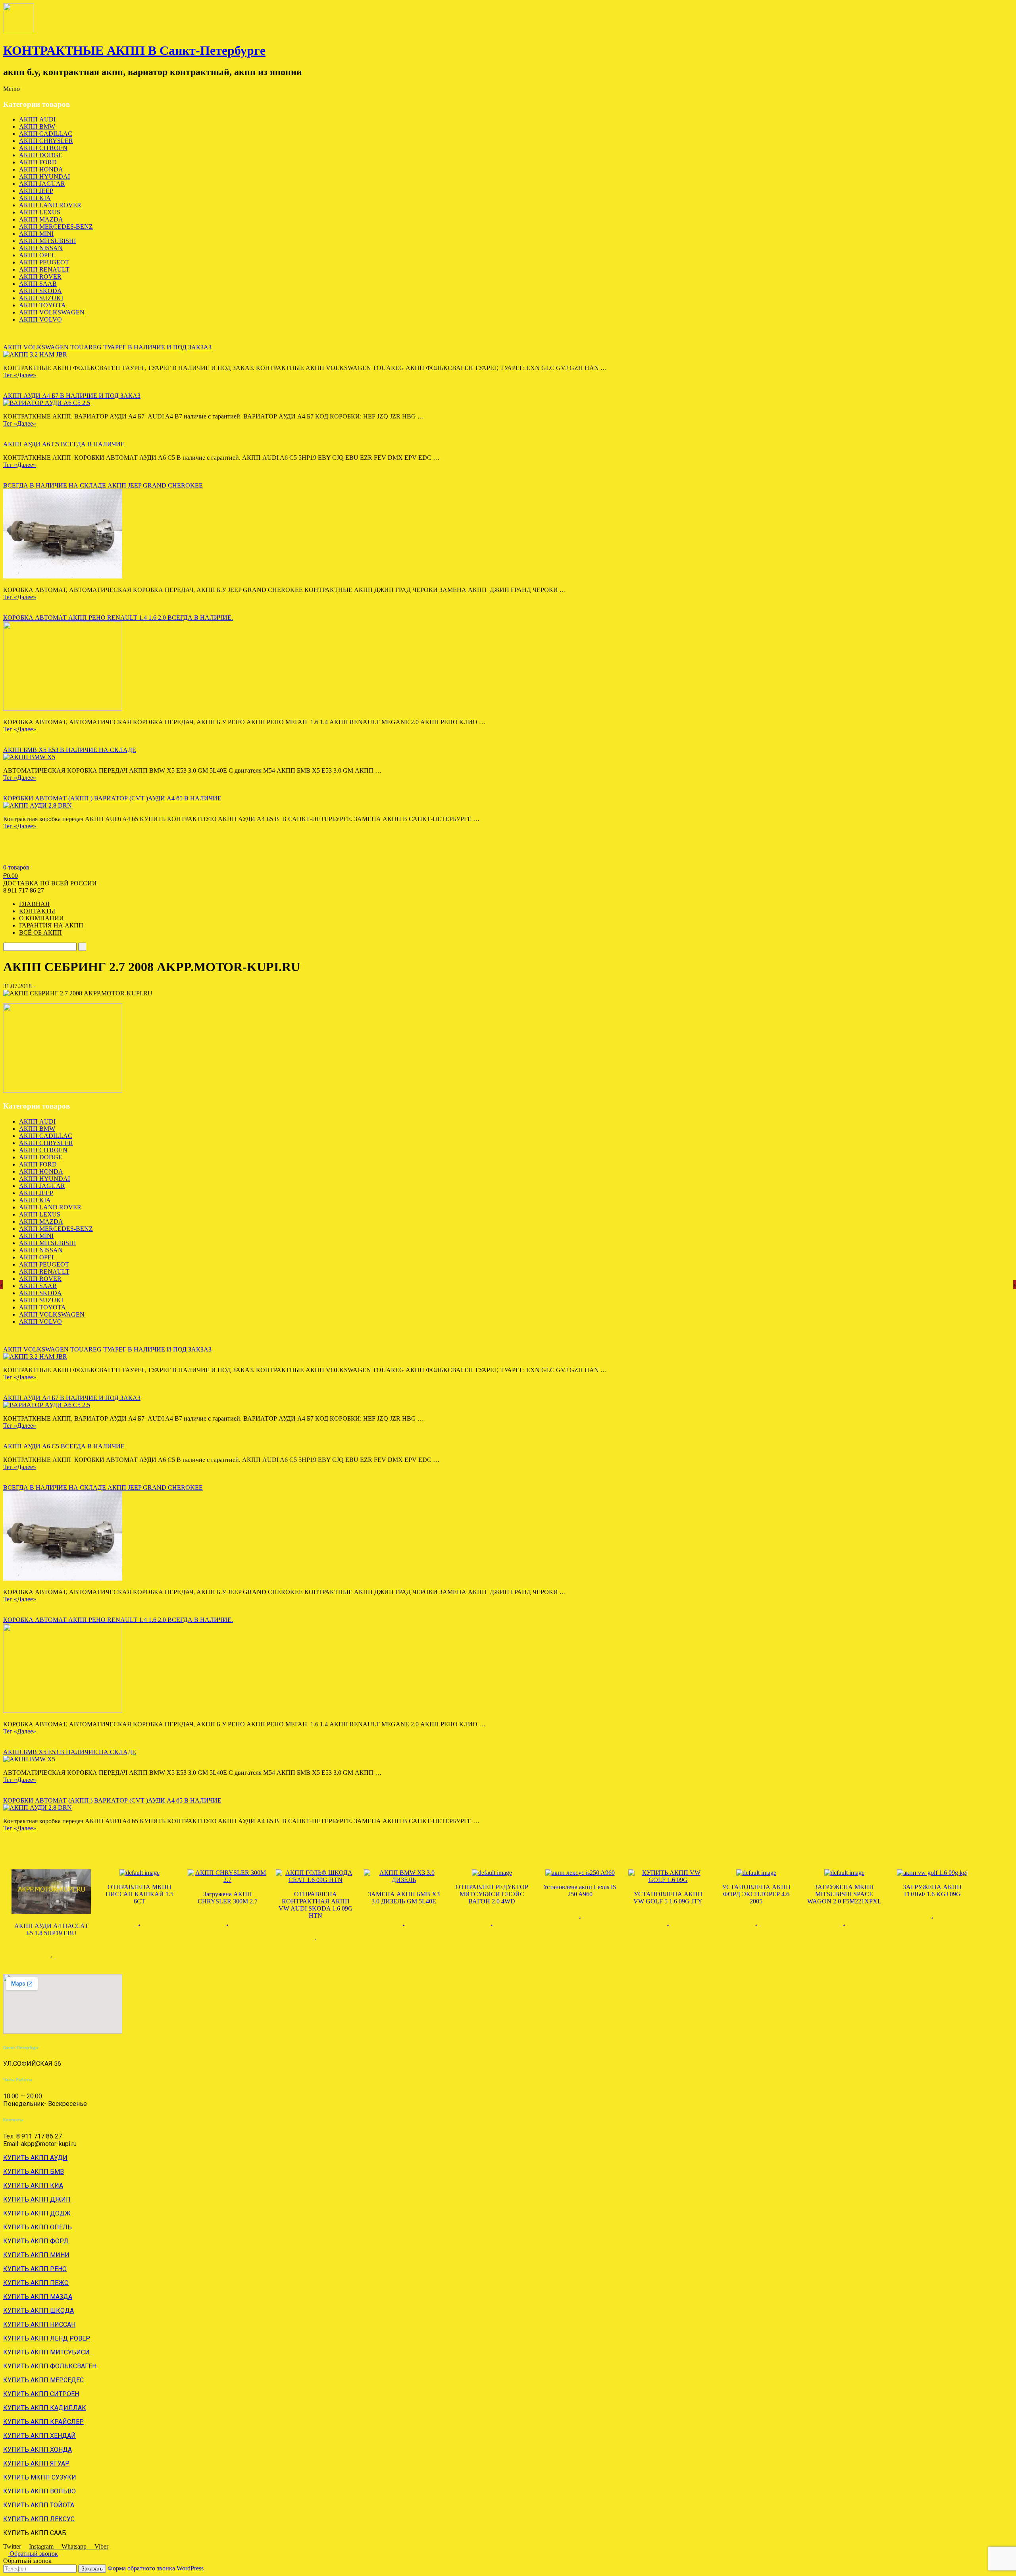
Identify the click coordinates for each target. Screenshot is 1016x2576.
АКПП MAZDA (41, 219)
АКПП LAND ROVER (50, 205)
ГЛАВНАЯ (34, 904)
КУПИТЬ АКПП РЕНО (35, 2269)
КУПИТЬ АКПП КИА (33, 2186)
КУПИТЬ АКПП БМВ (34, 2172)
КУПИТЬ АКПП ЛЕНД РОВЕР (47, 2338)
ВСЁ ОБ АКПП (40, 932)
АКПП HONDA (41, 169)
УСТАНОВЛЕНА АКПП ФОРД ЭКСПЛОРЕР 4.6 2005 (756, 1894)
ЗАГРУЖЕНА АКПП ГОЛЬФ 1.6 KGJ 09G (932, 1891)
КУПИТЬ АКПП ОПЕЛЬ (38, 2227)
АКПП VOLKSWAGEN (52, 312)
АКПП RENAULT (44, 269)
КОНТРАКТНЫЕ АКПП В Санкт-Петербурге (134, 50)
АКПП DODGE (41, 155)
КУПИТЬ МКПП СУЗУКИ (40, 2477)
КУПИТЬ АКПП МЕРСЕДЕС (43, 2380)
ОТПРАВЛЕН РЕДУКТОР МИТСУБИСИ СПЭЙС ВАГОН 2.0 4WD (492, 1894)
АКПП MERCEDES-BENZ (56, 227)
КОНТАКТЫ (37, 911)
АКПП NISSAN (41, 248)
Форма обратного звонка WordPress (156, 2568)
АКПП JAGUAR (42, 184)
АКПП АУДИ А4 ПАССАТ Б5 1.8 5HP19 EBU (51, 1929)
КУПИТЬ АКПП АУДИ (35, 2158)
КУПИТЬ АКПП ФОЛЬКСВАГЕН (50, 2366)
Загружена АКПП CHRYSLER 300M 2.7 (228, 1898)
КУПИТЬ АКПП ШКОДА (38, 2311)
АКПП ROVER (40, 277)
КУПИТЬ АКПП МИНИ (36, 2255)
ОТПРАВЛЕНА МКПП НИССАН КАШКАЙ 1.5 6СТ (140, 1894)
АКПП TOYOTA (42, 305)
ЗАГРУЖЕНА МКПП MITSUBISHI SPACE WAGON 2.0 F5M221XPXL (844, 1894)
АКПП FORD (38, 162)
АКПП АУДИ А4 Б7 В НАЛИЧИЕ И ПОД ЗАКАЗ (72, 396)
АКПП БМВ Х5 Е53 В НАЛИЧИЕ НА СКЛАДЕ (70, 750)
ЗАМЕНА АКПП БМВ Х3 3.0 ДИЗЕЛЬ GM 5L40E (404, 1898)
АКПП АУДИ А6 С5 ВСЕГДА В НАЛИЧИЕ (64, 444)
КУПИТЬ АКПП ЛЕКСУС (39, 2519)
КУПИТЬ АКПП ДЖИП (37, 2199)
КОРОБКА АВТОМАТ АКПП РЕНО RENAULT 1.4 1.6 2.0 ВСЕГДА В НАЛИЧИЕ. (118, 618)
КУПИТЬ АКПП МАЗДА (38, 2297)
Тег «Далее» (20, 375)
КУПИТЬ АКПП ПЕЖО (36, 2283)
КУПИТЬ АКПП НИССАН (39, 2324)
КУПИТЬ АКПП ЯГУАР (36, 2463)
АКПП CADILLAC (46, 134)
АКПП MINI (36, 234)
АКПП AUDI (37, 119)
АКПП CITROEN (43, 148)
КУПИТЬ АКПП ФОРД (36, 2241)
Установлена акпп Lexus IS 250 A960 (580, 1891)
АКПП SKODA (40, 291)
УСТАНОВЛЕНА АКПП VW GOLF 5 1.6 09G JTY (668, 1898)
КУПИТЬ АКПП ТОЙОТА (39, 2505)
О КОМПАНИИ (41, 918)
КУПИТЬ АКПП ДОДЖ (37, 2213)
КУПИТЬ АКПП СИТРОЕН (41, 2394)
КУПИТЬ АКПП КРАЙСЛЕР (43, 2422)
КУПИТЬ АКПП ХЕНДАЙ (39, 2436)
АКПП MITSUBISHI (47, 241)
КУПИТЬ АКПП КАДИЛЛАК (45, 2408)
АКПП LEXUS (40, 212)
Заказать (92, 2569)
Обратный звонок (33, 2554)
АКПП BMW (37, 126)
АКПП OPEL (37, 255)
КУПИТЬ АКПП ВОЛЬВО (39, 2491)
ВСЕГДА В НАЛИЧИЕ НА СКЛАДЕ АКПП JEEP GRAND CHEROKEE (103, 485)
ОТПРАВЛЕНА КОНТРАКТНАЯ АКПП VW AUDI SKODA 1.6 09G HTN (316, 1905)
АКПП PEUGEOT (44, 262)
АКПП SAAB (38, 284)
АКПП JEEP (36, 191)
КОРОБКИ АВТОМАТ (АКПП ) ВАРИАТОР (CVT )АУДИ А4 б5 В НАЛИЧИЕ (112, 798)
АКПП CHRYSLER (46, 141)
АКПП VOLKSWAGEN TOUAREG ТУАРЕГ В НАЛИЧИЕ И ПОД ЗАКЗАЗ (107, 347)
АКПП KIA (35, 198)
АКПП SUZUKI (41, 298)
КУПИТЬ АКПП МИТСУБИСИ (46, 2352)
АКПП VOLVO (40, 319)
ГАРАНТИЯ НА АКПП (51, 925)
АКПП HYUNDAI (44, 176)
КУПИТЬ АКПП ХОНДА (38, 2450)
